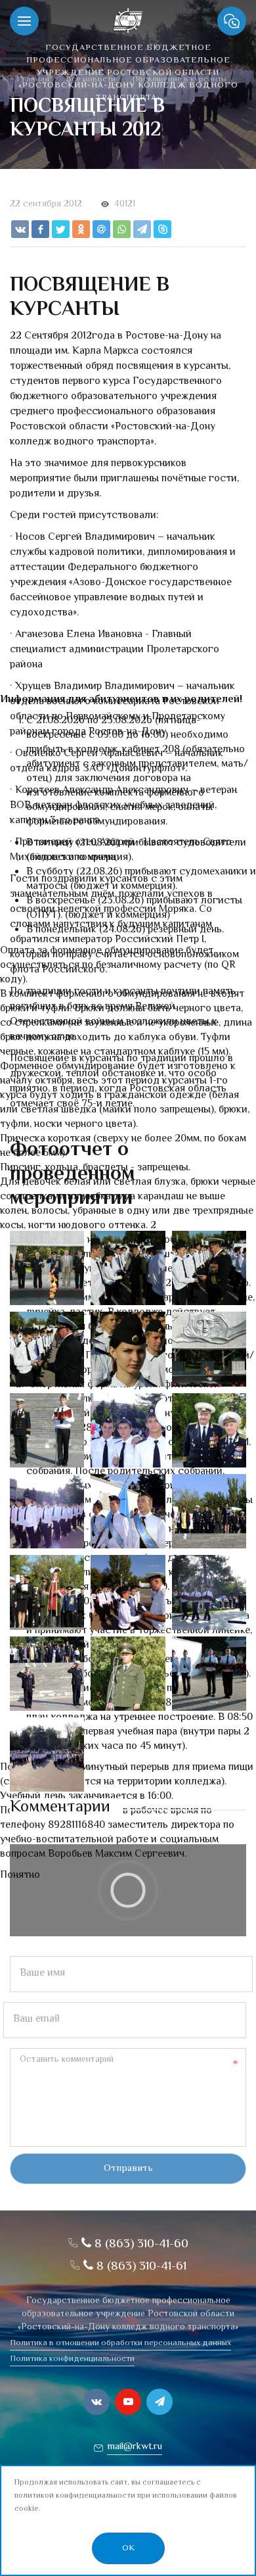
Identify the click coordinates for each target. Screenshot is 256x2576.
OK (128, 2548)
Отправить (128, 2169)
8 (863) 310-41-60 (140, 2244)
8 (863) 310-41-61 (140, 2267)
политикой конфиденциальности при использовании (111, 2496)
